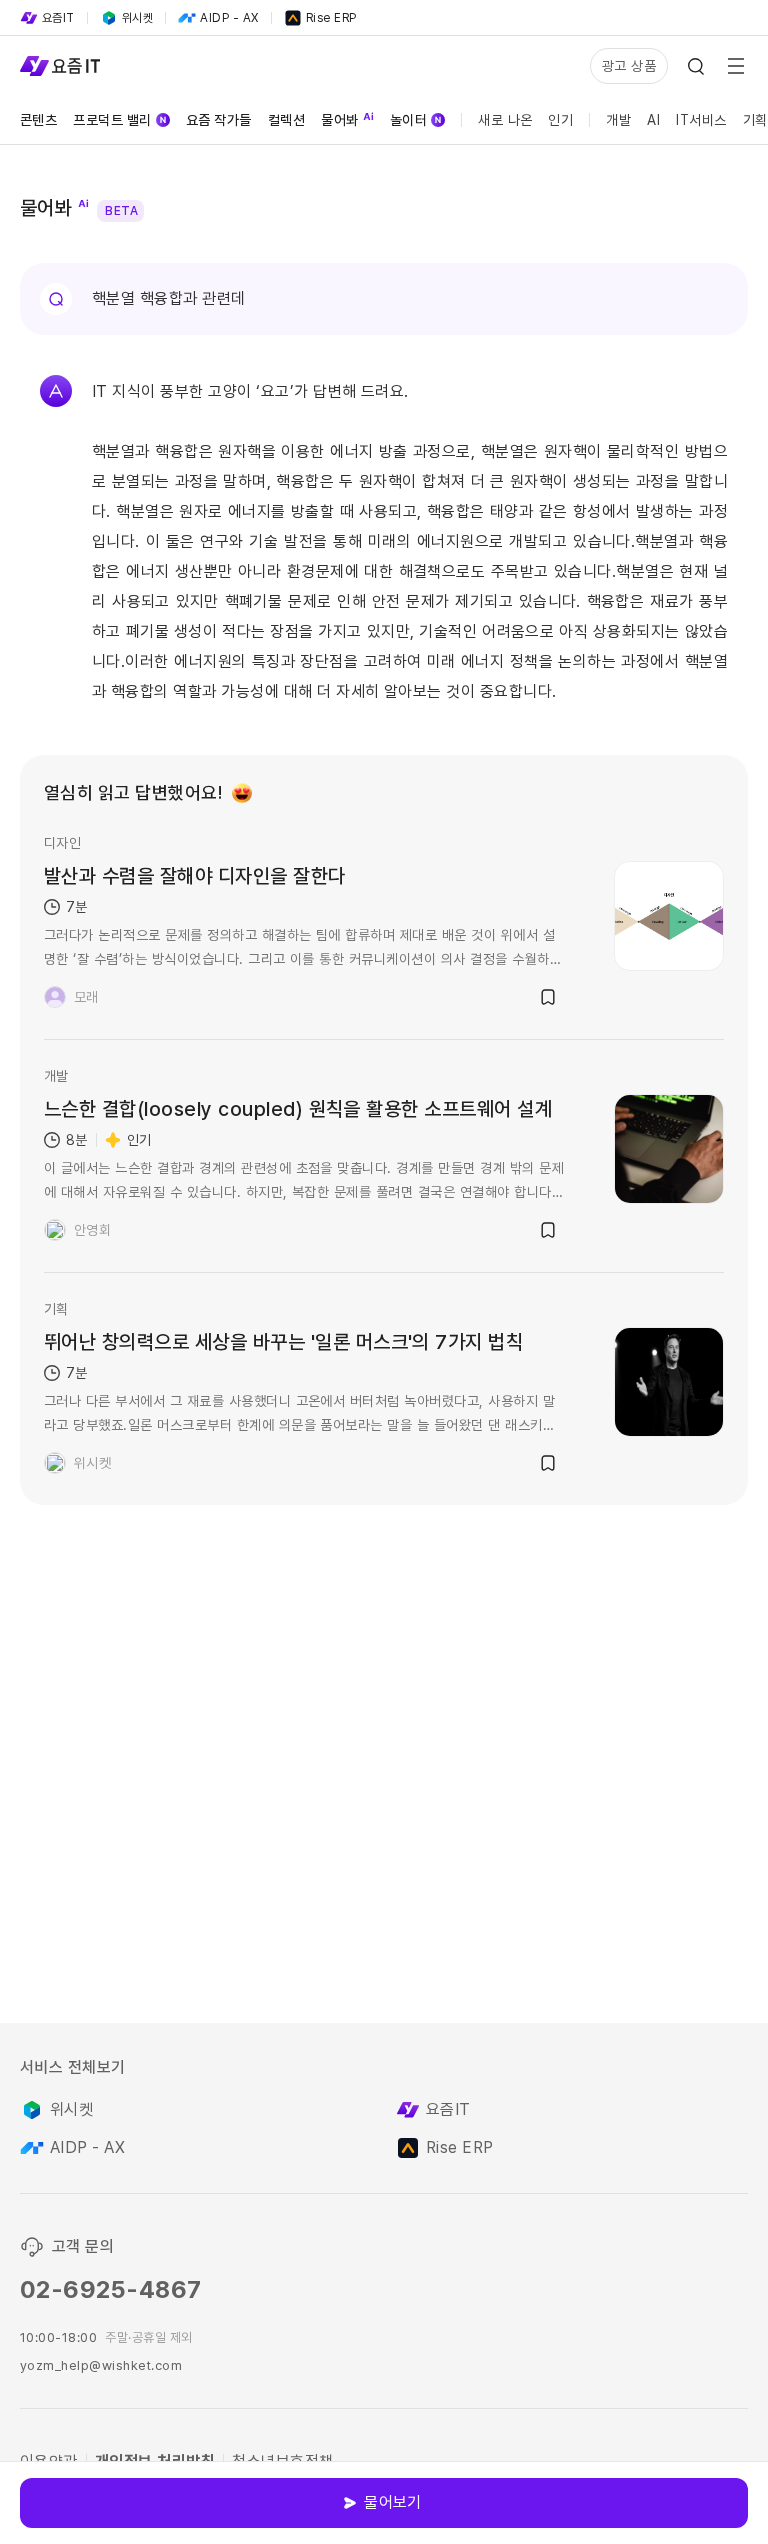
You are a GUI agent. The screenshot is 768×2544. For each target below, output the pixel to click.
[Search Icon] (696, 66)
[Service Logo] (60, 66)
